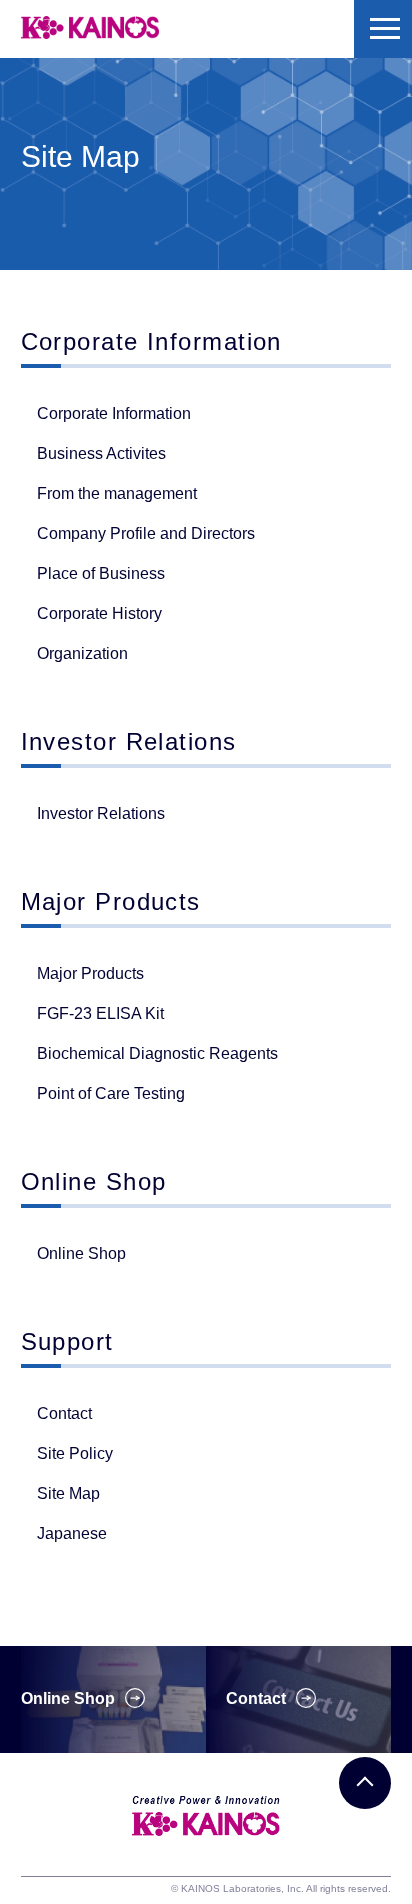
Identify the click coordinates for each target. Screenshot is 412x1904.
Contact (64, 1413)
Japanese (72, 1533)
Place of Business (101, 573)
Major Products (90, 973)
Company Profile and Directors (146, 533)
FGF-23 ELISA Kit (100, 1013)
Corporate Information (114, 413)
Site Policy (75, 1453)
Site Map (68, 1493)
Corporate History (99, 613)
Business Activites (101, 453)
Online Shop (81, 1253)
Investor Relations (101, 813)
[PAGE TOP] (365, 1783)
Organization (82, 653)
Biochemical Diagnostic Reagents (157, 1053)
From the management (117, 493)
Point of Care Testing (111, 1093)
